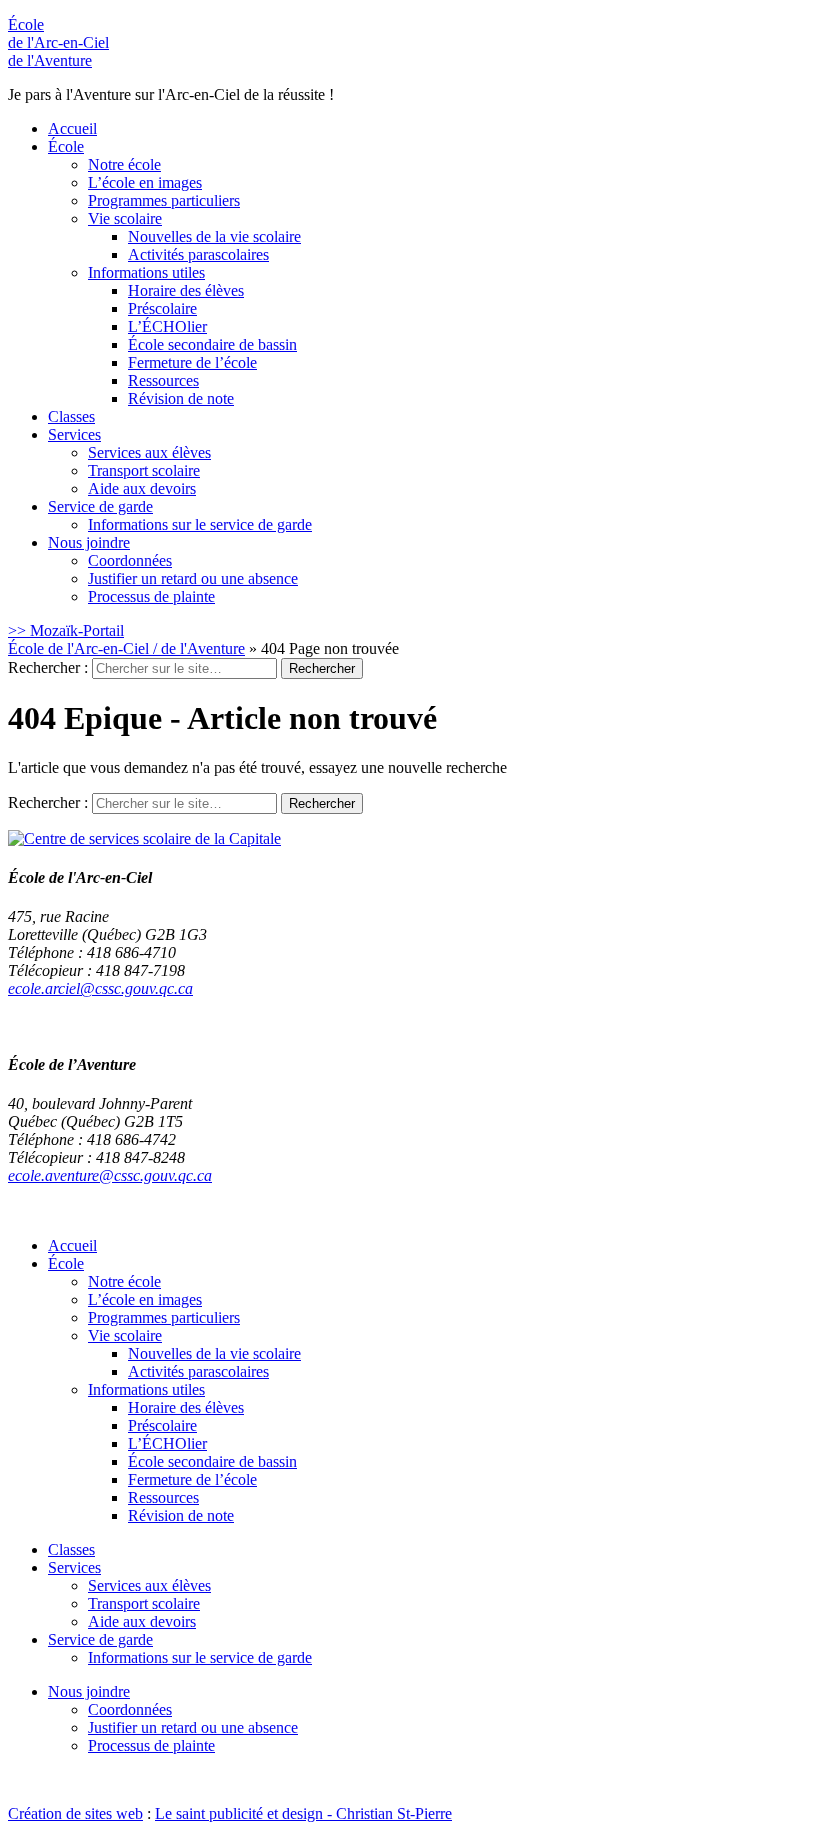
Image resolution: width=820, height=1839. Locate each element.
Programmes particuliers (164, 200)
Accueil (72, 128)
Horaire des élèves (186, 290)
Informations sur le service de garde (200, 524)
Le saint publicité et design (239, 1813)
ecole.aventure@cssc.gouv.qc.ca (110, 1175)
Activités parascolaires (198, 254)
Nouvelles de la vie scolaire (214, 236)
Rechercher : (48, 667)
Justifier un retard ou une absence (193, 578)
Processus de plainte (151, 596)
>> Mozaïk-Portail (66, 630)
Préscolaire (162, 308)
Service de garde (100, 506)
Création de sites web (75, 1813)
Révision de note (181, 398)
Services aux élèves (149, 452)
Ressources (163, 380)
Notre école (124, 164)
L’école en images (145, 182)
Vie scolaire (125, 218)
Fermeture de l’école (192, 362)
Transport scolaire (144, 470)
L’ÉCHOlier (167, 326)
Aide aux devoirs (142, 488)
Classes (71, 416)
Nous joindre (89, 542)
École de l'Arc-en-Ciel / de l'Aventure (126, 648)
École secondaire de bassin (212, 344)
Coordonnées (130, 560)
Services (74, 434)
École (58, 42)
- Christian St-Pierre (387, 1813)
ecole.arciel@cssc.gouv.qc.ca (100, 988)
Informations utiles (146, 272)
